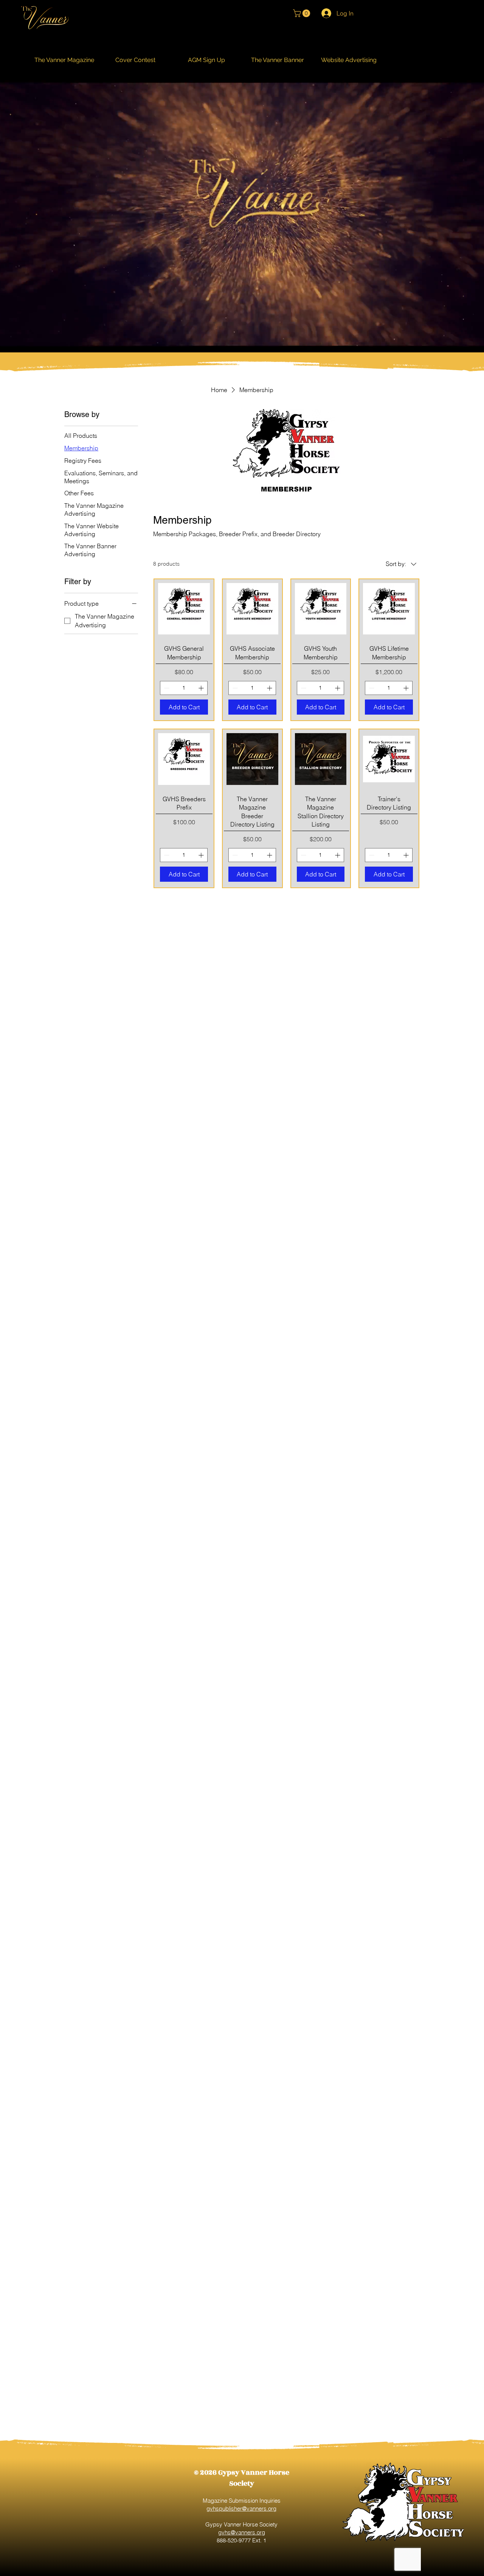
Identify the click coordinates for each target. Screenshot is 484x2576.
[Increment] (202, 688)
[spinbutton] (184, 688)
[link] (302, 13)
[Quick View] (184, 609)
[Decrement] (166, 688)
